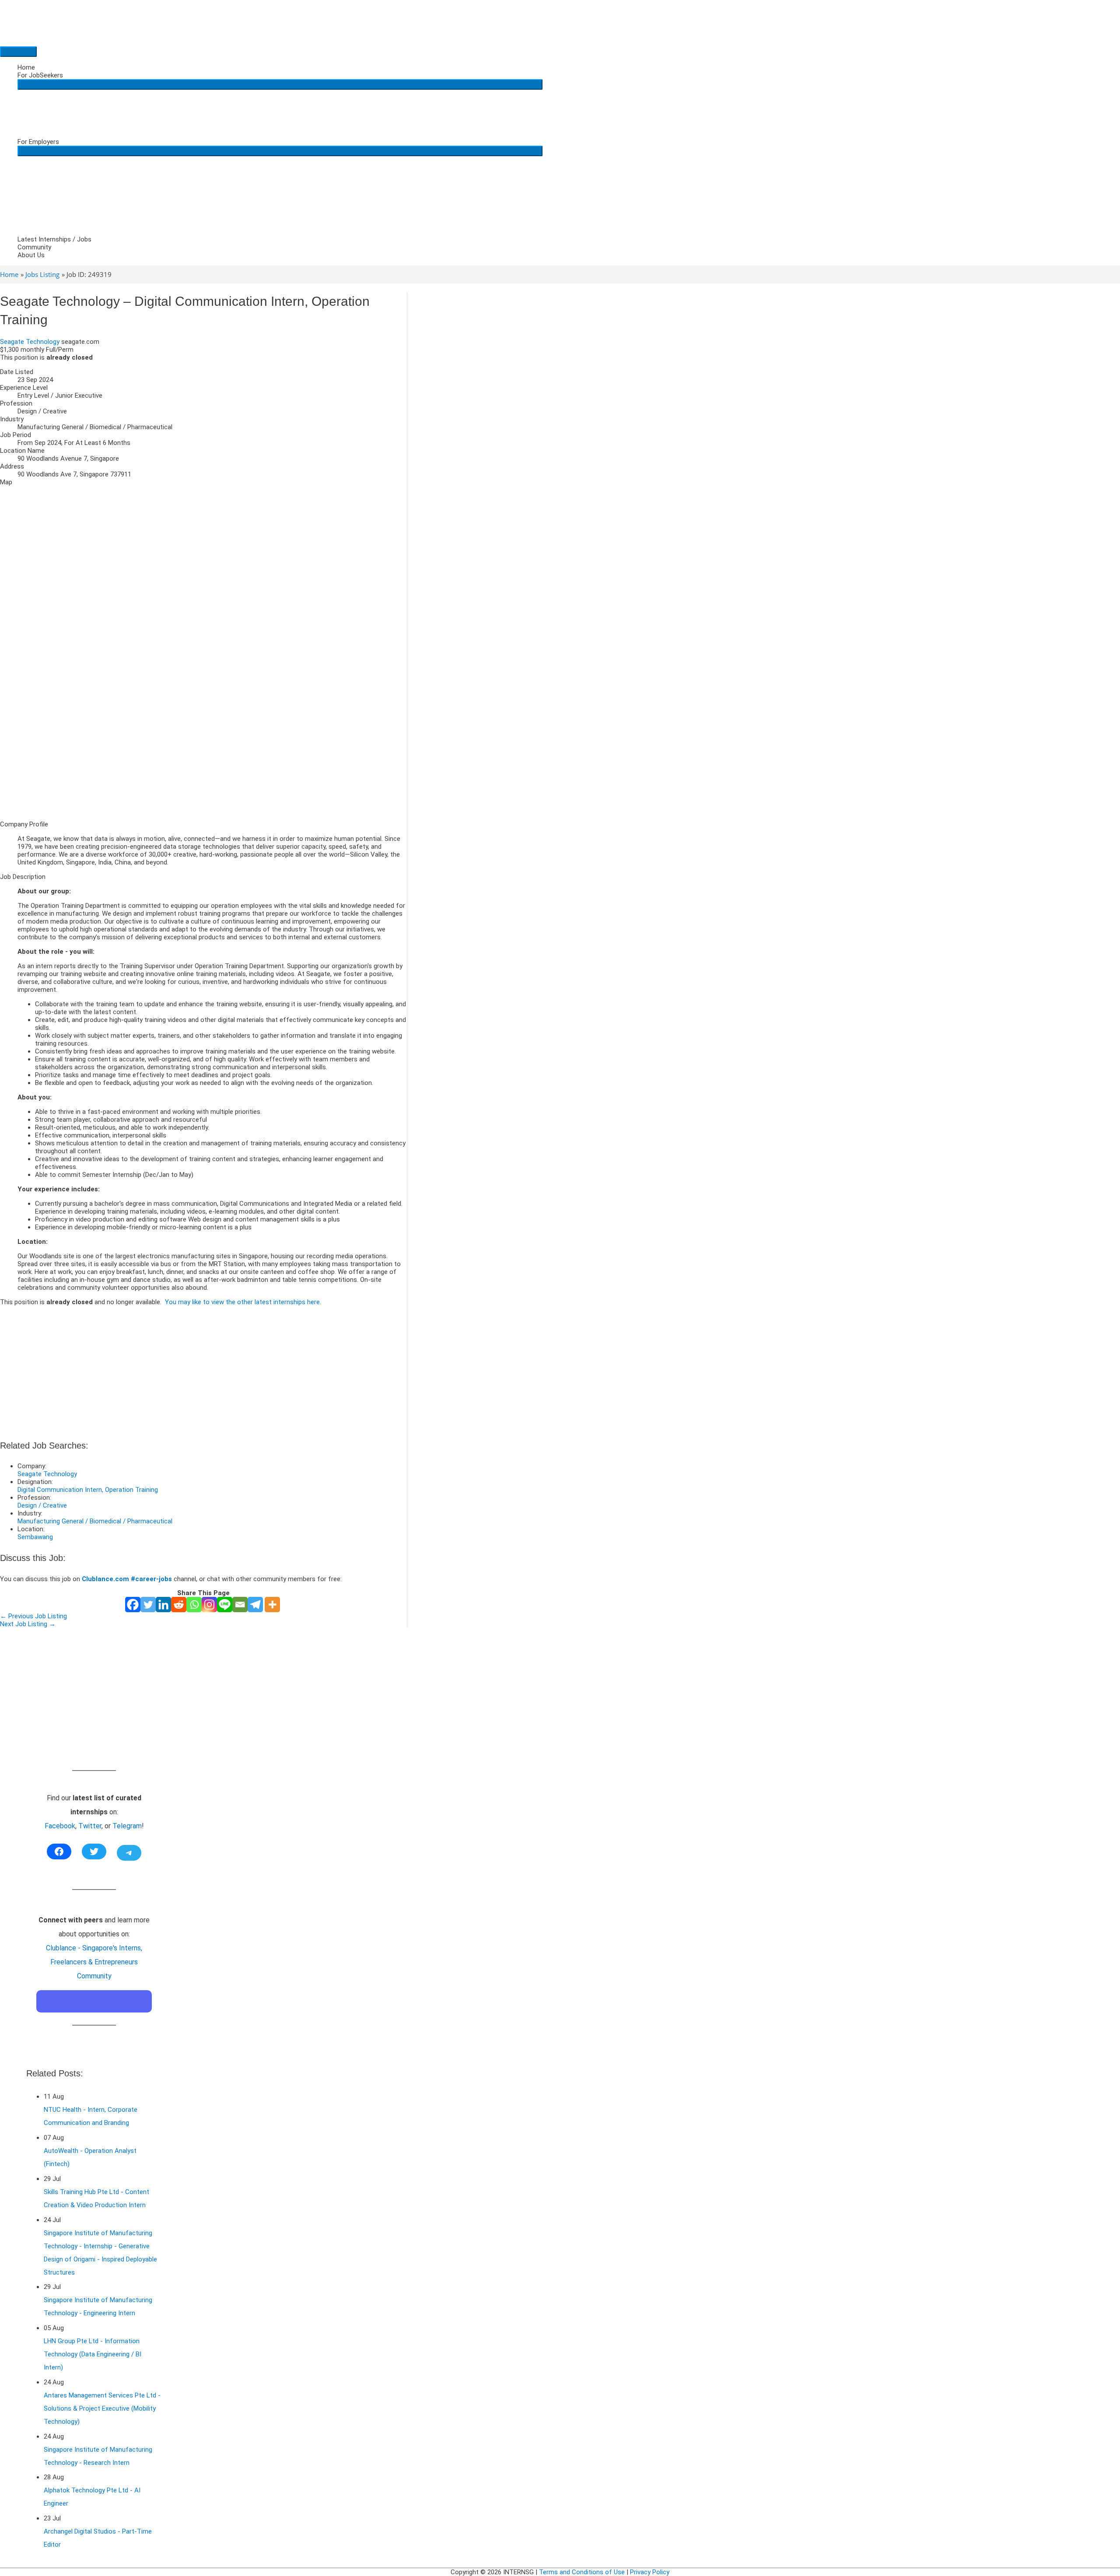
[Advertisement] (203, 752)
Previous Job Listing (33, 1616)
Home (26, 67)
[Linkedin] (163, 1605)
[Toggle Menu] (280, 84)
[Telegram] (255, 1605)
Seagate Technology (30, 342)
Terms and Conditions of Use (582, 2572)
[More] (272, 1605)
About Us (31, 255)
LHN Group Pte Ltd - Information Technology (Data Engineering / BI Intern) (93, 2354)
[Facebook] (133, 1605)
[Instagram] (209, 1605)
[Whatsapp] (194, 1605)
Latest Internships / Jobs (54, 239)
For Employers (38, 142)
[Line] (225, 1605)
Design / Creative (42, 1505)
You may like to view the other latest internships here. (243, 1302)
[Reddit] (179, 1605)
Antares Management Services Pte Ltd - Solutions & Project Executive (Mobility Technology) (102, 2408)
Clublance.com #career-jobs (127, 1579)
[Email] (240, 1605)
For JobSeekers (40, 75)
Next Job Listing (28, 1624)
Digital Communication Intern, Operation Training (88, 1490)
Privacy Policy (650, 2572)
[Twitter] (148, 1605)
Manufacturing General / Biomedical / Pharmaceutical (95, 1521)
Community (34, 247)
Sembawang (35, 1537)
